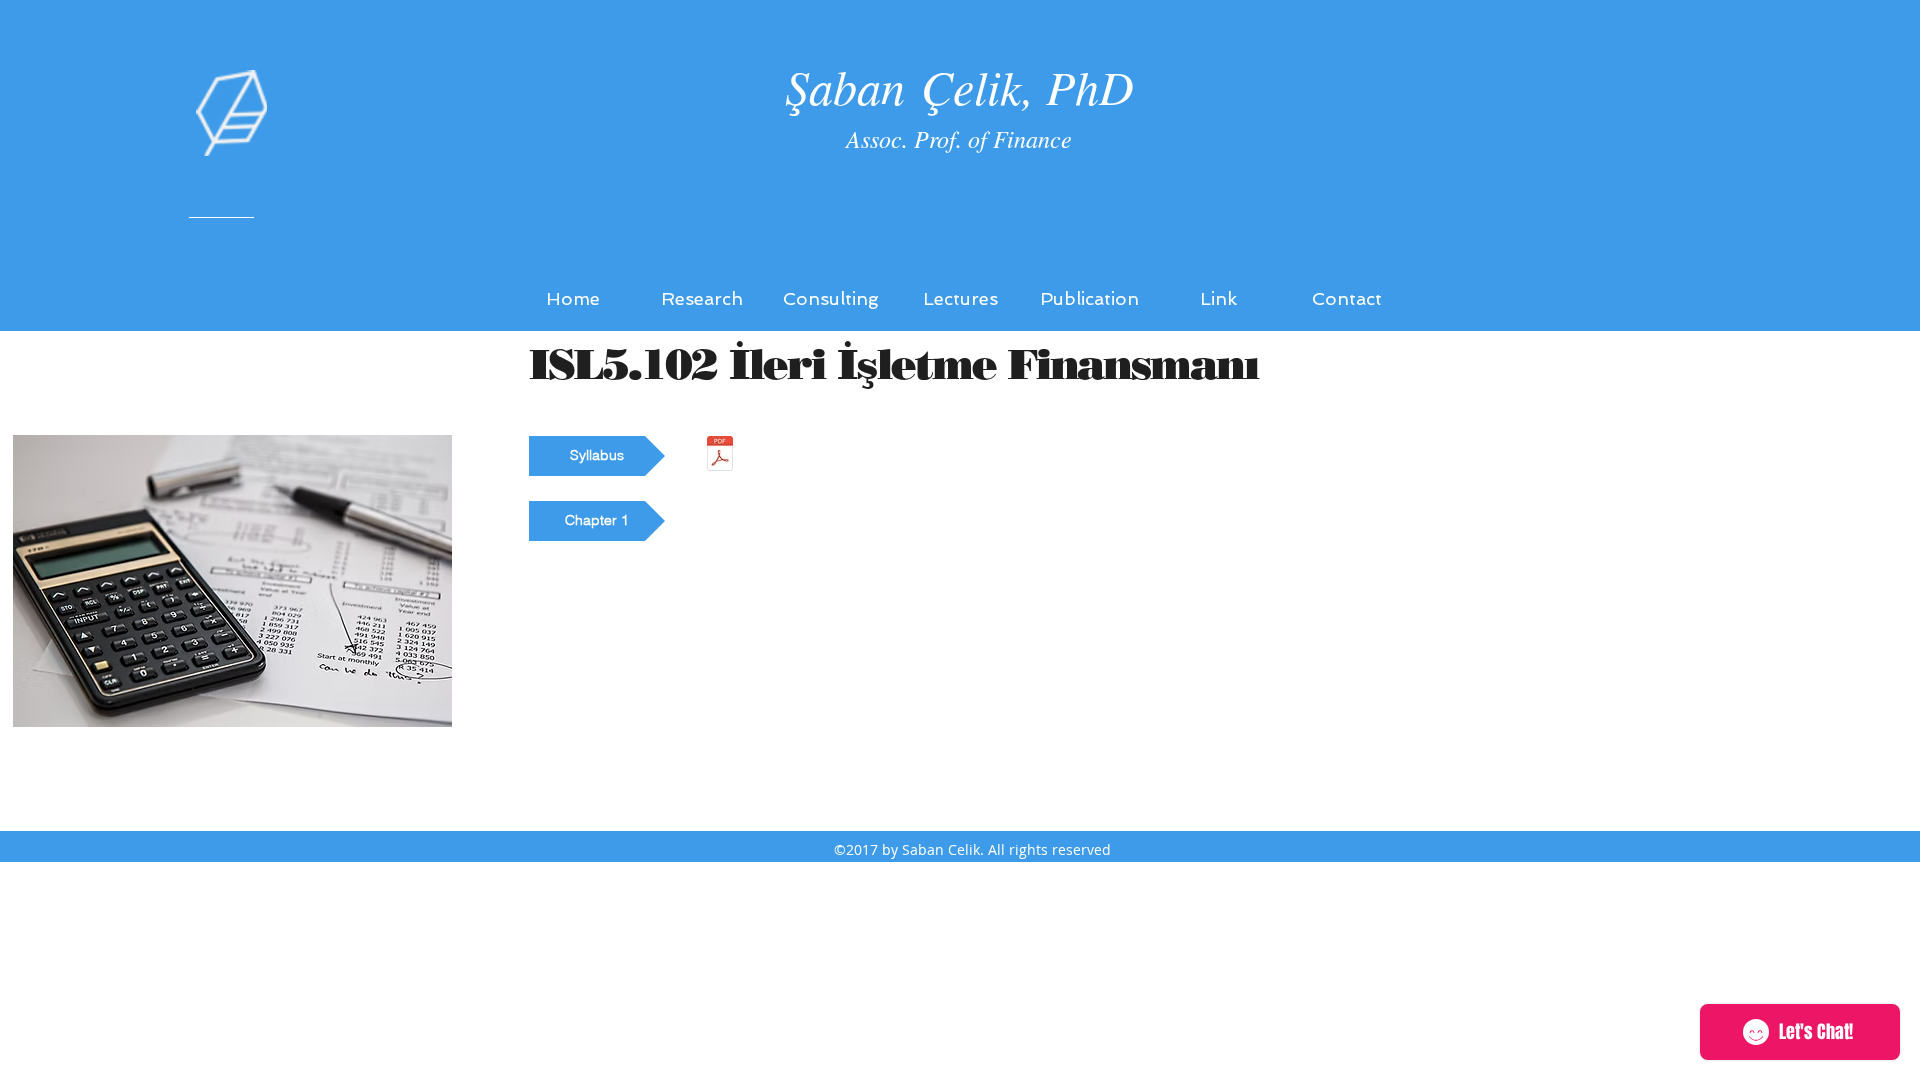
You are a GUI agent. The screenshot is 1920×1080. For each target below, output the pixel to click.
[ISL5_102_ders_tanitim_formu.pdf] (719, 456)
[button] (597, 456)
